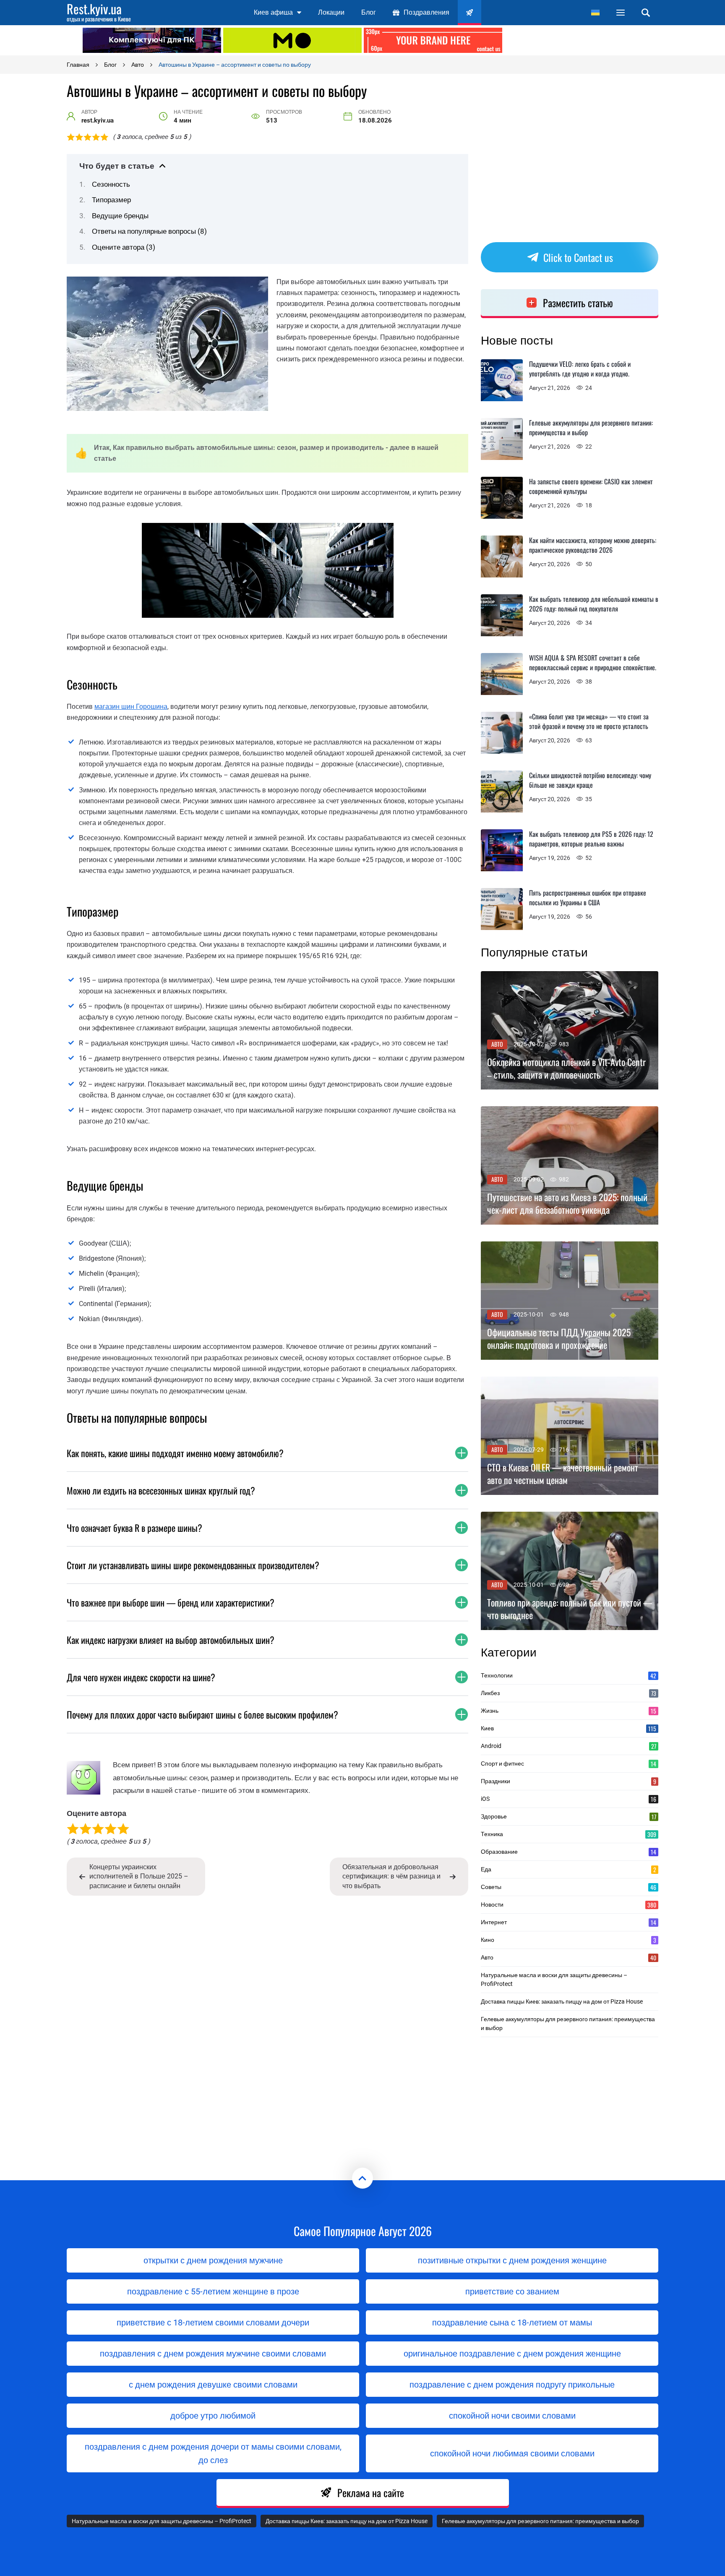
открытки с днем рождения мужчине (213, 2260)
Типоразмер (111, 200)
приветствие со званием (512, 2291)
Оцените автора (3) (124, 247)
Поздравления (426, 12)
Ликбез (569, 1693)
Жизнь (569, 1711)
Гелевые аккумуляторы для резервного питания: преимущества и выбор (591, 427)
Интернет (569, 1922)
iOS (569, 1799)
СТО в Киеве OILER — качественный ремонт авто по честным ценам (563, 1474)
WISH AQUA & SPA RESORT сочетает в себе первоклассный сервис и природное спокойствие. (593, 662)
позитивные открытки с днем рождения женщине (512, 2260)
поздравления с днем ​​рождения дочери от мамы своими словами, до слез (213, 2453)
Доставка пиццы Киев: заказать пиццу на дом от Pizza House (562, 2001)
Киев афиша (273, 12)
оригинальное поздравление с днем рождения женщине (512, 2354)
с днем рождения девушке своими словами (213, 2385)
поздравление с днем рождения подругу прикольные (512, 2385)
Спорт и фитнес (569, 1763)
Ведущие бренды (120, 216)
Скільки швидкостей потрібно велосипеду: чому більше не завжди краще (590, 780)
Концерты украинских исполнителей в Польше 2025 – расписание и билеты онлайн (139, 1876)
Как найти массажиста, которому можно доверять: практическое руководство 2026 (593, 545)
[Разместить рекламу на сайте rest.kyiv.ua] (433, 40)
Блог (369, 12)
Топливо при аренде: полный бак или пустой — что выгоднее (570, 1609)
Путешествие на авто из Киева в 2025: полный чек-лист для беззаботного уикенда (567, 1204)
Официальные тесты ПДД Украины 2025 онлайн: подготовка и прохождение (559, 1339)
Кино (569, 1940)
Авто (497, 1044)
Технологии (569, 1675)
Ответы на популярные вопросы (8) (149, 231)
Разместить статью (578, 303)
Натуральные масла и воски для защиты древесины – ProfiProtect (554, 1979)
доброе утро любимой (213, 2416)
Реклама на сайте (371, 2492)
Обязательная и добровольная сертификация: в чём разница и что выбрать (391, 1876)
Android (569, 1746)
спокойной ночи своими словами (512, 2416)
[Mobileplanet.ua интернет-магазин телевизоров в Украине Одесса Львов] (292, 40)
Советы (569, 1887)
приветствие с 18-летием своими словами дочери (213, 2323)
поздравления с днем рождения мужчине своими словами (213, 2354)
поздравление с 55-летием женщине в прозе (213, 2291)
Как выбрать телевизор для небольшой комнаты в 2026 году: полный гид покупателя (594, 604)
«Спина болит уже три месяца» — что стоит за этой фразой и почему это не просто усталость (589, 721)
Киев (569, 1728)
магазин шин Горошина (131, 707)
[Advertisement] (574, 40)
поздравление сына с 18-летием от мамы (512, 2323)
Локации (331, 12)
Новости (569, 1905)
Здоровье (569, 1816)
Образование (569, 1852)
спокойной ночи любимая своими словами (512, 2453)
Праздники (569, 1781)
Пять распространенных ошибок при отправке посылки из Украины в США (588, 897)
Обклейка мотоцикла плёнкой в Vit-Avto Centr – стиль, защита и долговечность (566, 1069)
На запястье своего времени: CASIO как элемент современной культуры (591, 486)
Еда (569, 1869)
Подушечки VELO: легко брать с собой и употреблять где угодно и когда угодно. (580, 369)
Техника (569, 1834)
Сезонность (111, 184)
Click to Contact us (578, 257)
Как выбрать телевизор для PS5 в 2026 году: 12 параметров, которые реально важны (591, 839)
